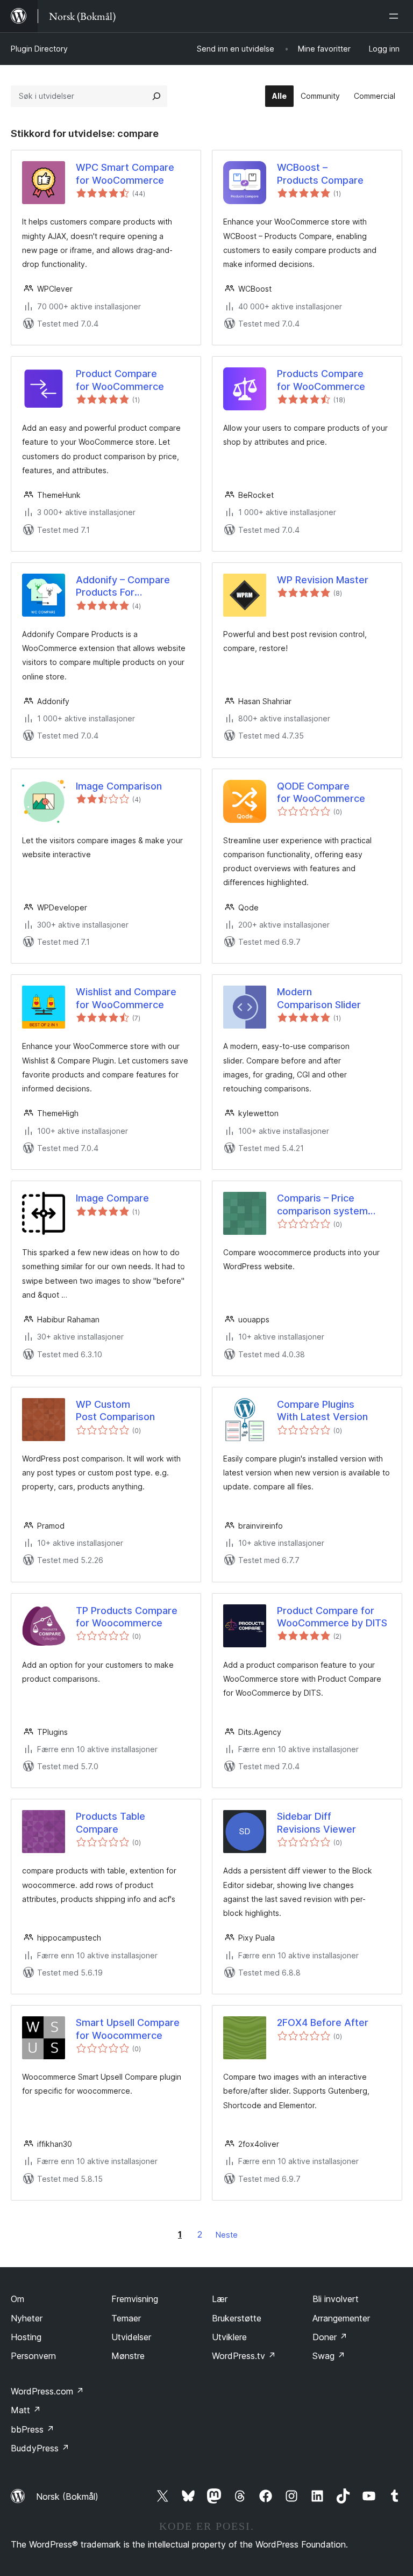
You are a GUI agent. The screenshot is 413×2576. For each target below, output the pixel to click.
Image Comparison (119, 786)
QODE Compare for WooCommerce (321, 792)
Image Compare (112, 1198)
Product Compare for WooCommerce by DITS (332, 1617)
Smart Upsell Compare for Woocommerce (128, 2029)
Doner (330, 2337)
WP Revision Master (323, 580)
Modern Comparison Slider (319, 998)
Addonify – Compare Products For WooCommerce (123, 587)
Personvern (33, 2356)
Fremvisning (135, 2299)
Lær (220, 2299)
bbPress (33, 2429)
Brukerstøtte (237, 2318)
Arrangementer (341, 2318)
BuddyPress (40, 2448)
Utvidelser (131, 2337)
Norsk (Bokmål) (67, 2497)
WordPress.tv (244, 2356)
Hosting (26, 2337)
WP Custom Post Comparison (115, 1410)
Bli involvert (336, 2299)
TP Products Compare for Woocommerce (127, 1617)
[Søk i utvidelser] (156, 96)
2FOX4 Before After (323, 2023)
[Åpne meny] (396, 16)
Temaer (126, 2318)
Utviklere (229, 2337)
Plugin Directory (39, 49)
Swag (329, 2356)
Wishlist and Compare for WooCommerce (126, 998)
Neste (227, 2235)
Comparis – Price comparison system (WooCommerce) (322, 1205)
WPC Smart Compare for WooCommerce (125, 173)
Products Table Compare (111, 1822)
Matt (26, 2410)
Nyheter (27, 2318)
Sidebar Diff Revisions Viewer (316, 1822)
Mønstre (128, 2356)
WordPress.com (47, 2391)
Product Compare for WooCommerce (120, 380)
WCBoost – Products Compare (320, 173)
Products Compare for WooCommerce (321, 380)
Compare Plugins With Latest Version (322, 1410)
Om (17, 2299)
